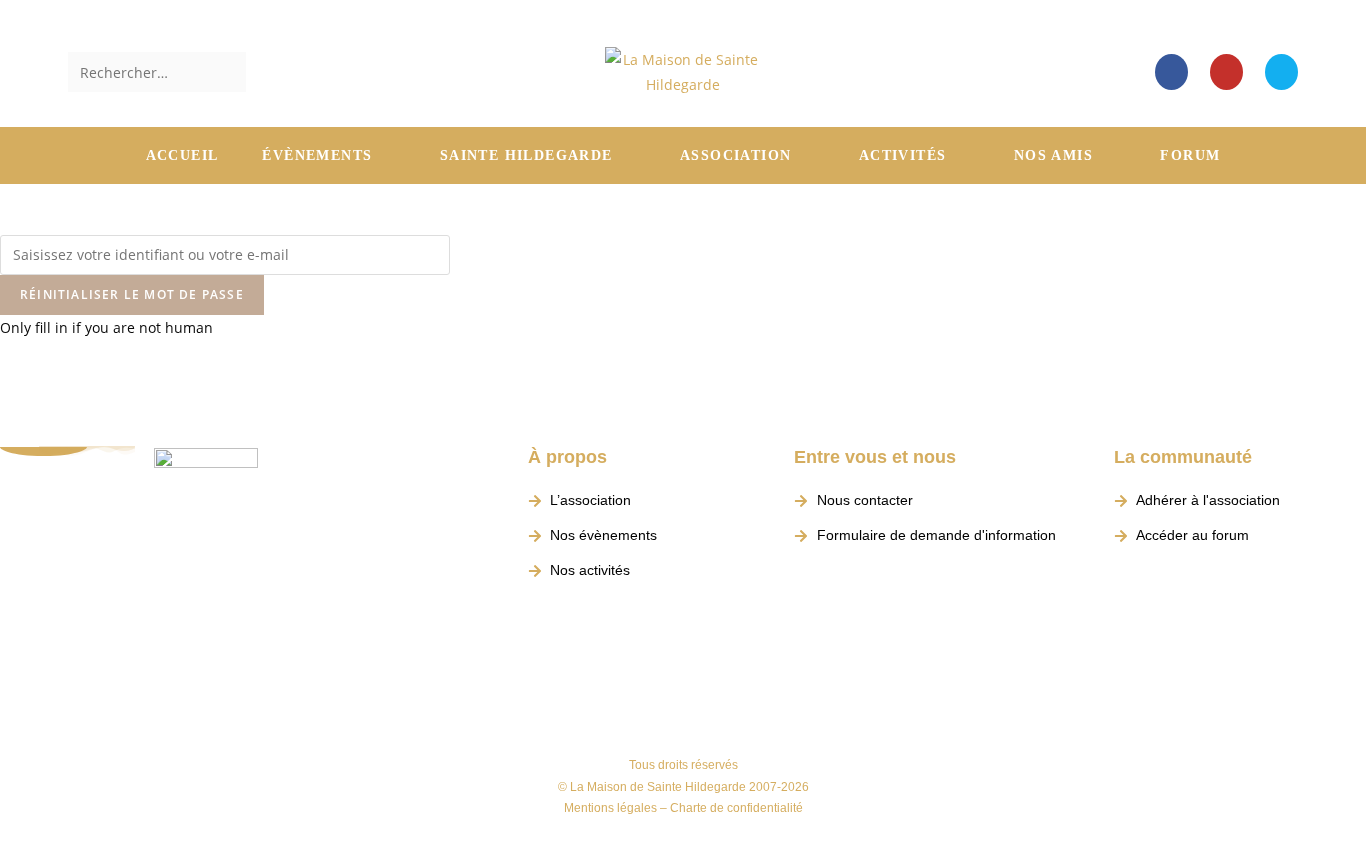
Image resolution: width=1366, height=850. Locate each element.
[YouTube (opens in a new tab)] (1226, 72)
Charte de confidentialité (736, 808)
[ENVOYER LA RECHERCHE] (227, 72)
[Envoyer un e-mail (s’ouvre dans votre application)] (1281, 72)
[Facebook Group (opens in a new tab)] (1171, 72)
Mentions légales (610, 808)
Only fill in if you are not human (106, 327)
